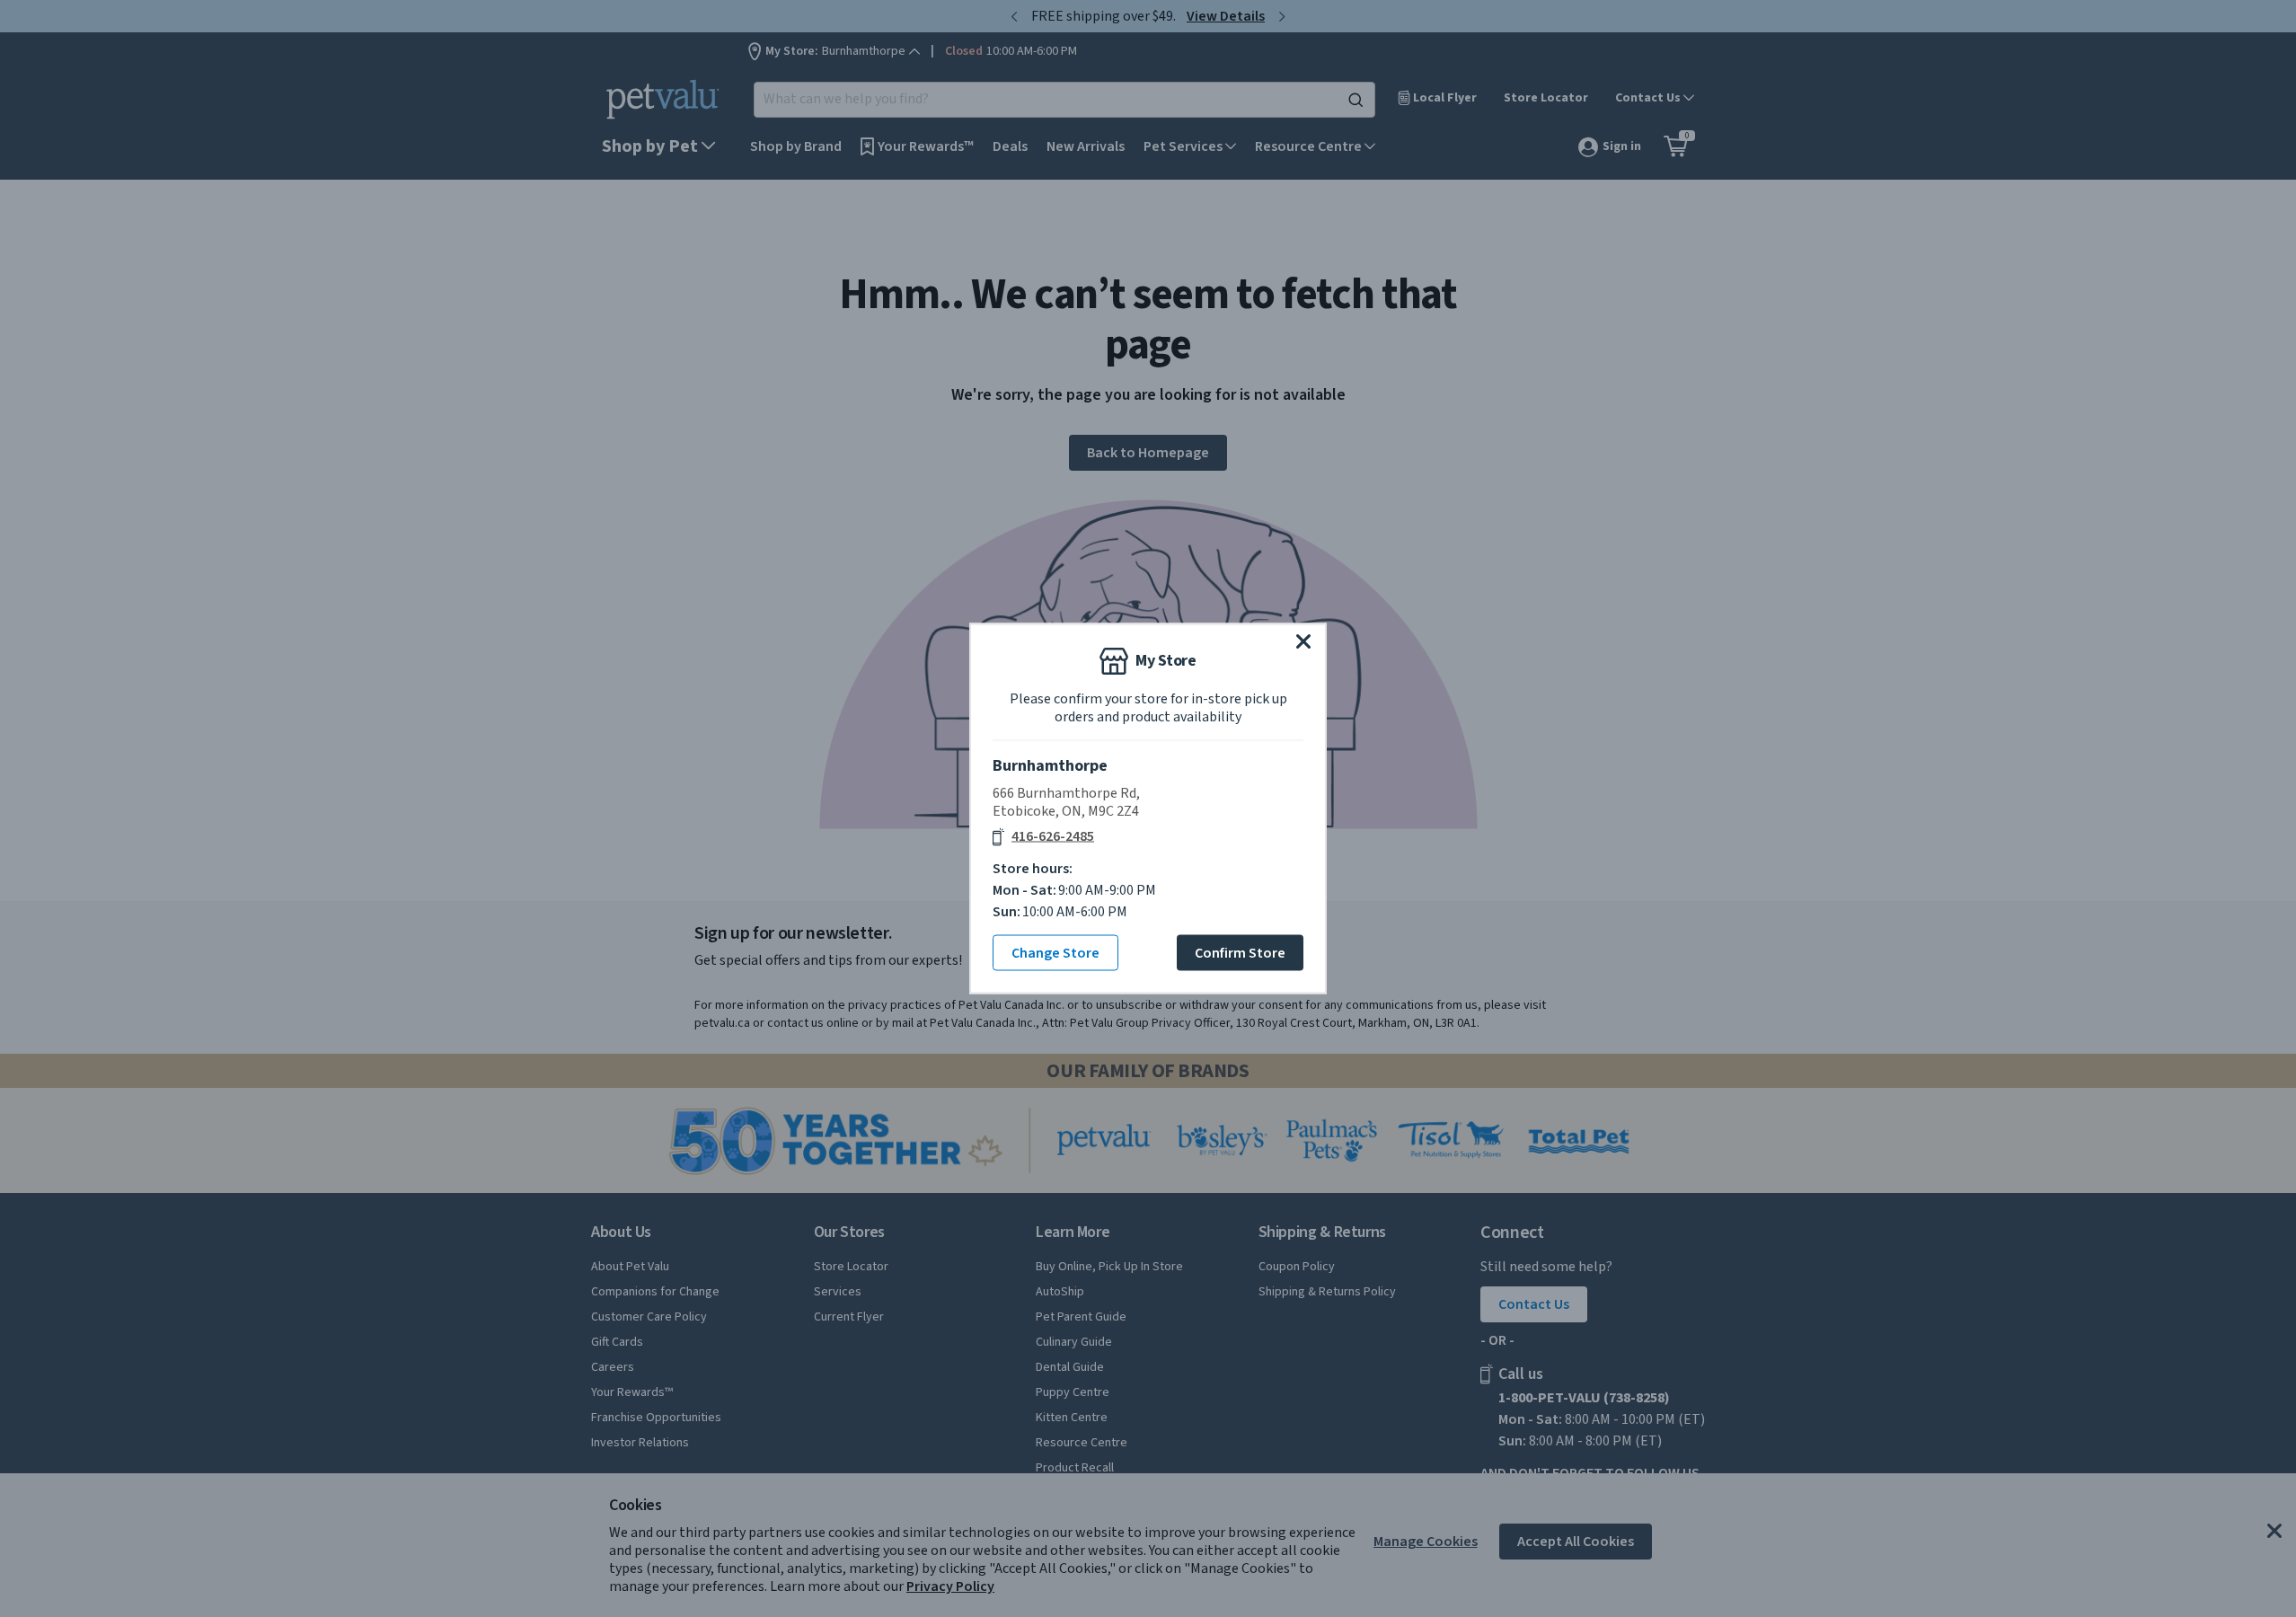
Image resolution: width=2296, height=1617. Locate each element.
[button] (1303, 641)
